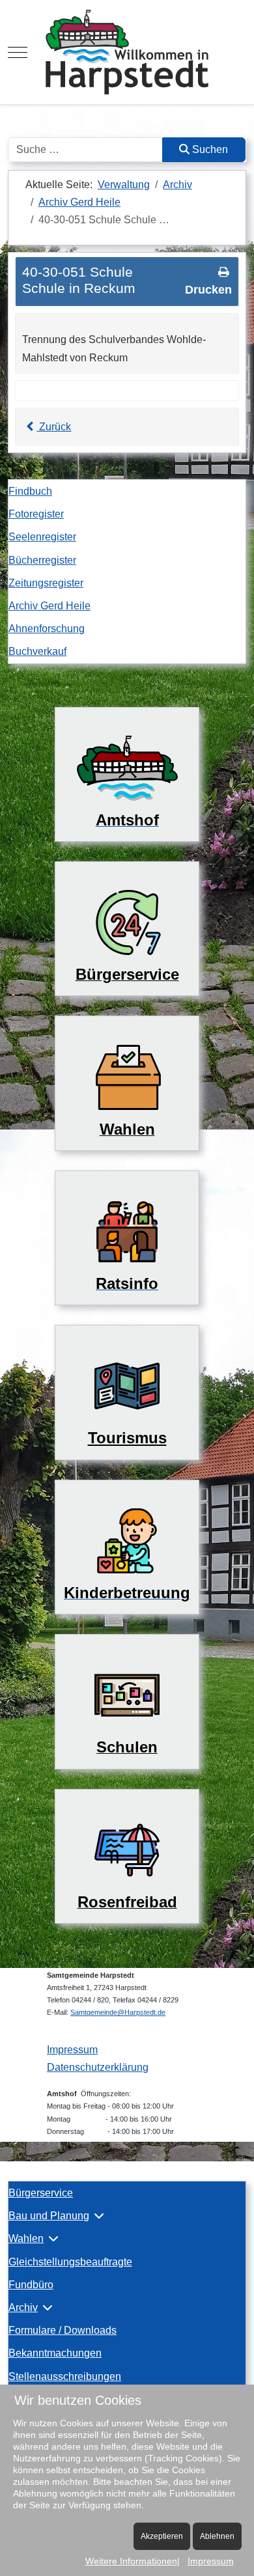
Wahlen (26, 2238)
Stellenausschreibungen (65, 2376)
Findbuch (30, 491)
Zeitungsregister (46, 583)
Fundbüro (31, 2285)
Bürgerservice (41, 2193)
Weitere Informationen (131, 2561)
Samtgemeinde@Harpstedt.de (118, 2012)
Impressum (72, 2050)
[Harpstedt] (127, 52)
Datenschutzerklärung (98, 2067)
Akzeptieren (162, 2536)
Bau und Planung (49, 2216)
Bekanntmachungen (55, 2353)
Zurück (54, 427)
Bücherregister (42, 560)
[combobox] (85, 150)
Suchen (209, 149)
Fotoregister (36, 514)
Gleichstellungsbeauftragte (70, 2262)
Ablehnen (217, 2536)
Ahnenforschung (47, 629)
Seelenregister (42, 537)
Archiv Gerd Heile (49, 606)
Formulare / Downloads (63, 2330)
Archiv (23, 2307)
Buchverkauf (37, 651)
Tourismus (127, 1438)
